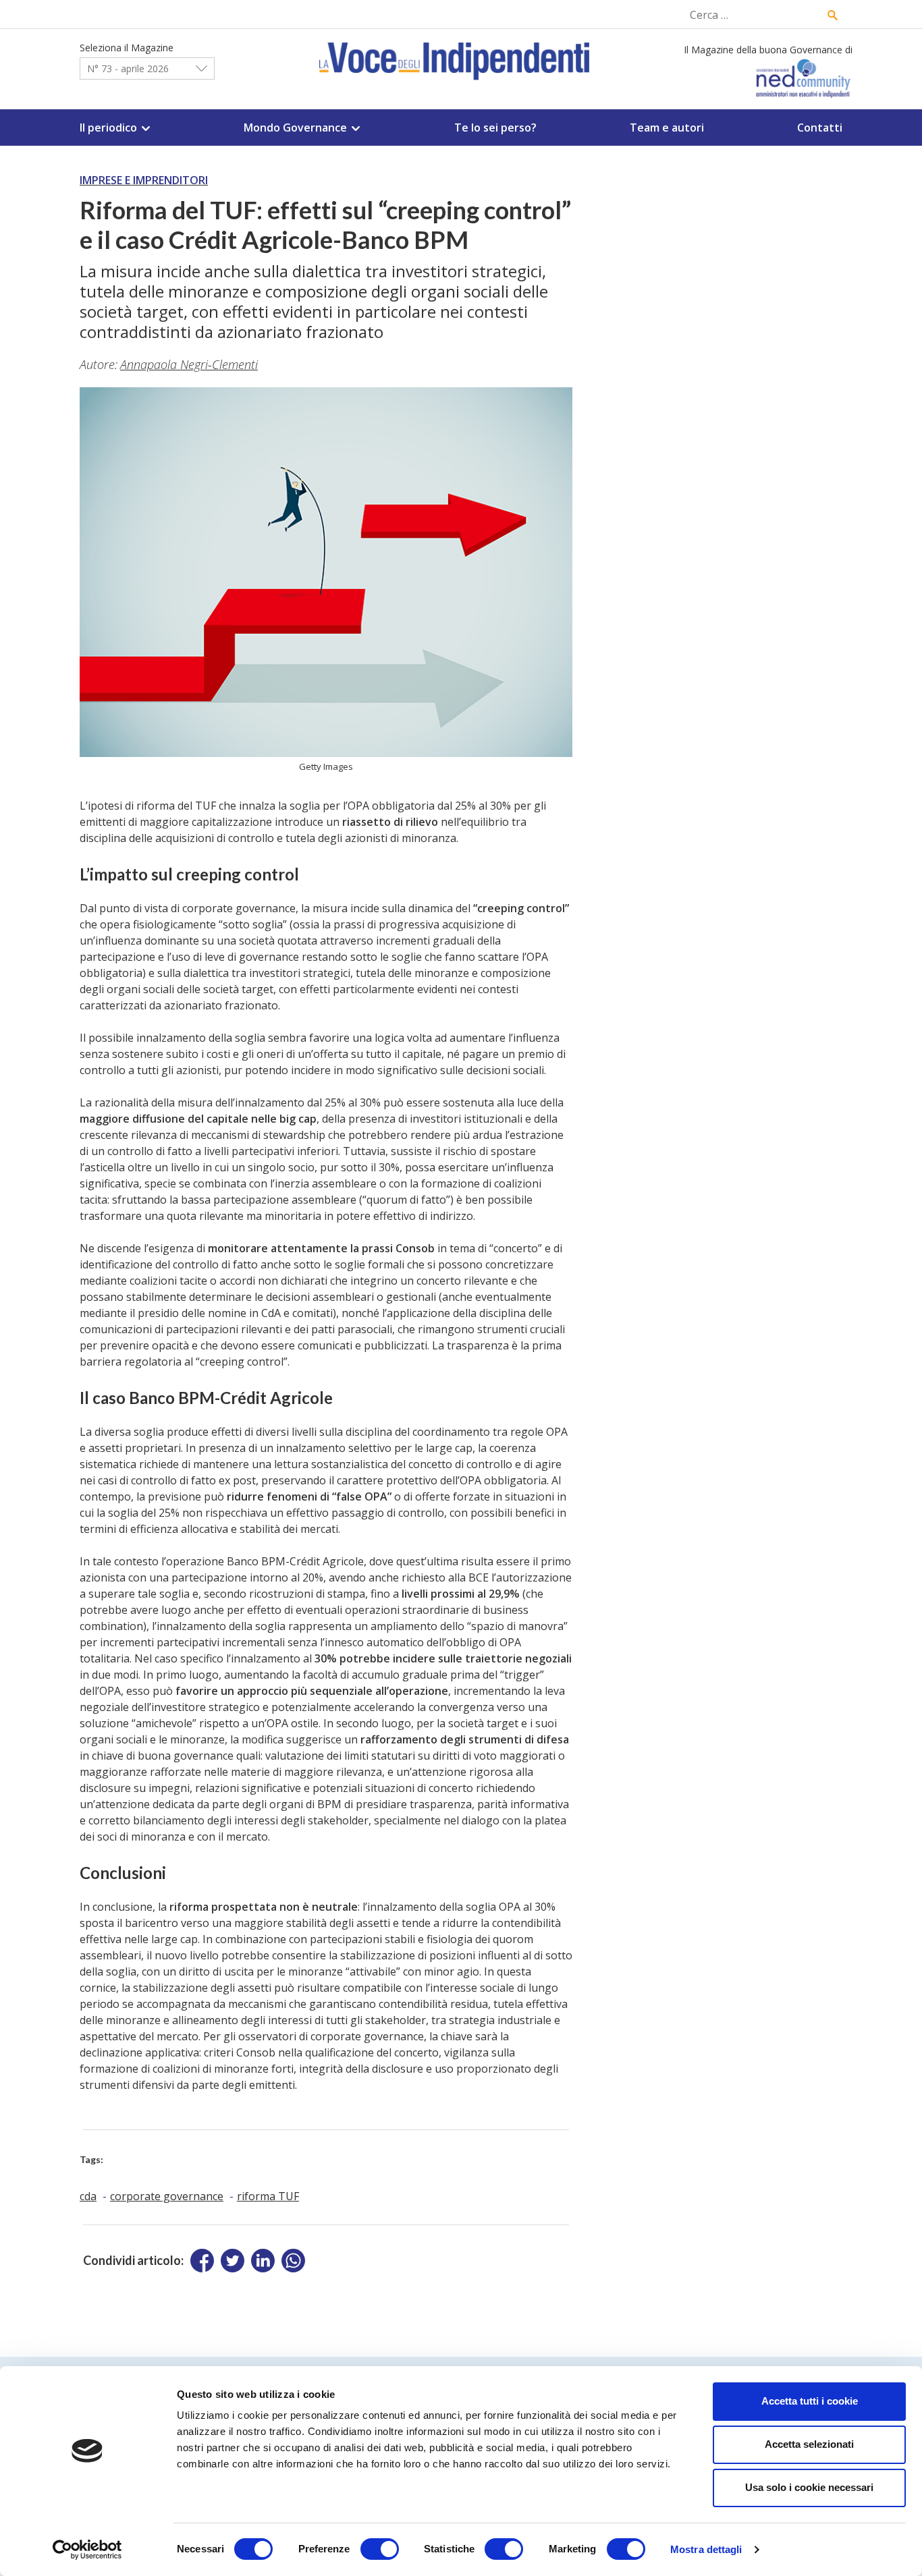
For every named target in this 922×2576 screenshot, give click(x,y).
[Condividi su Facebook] (202, 2261)
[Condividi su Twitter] (233, 2261)
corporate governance (167, 2196)
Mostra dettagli (706, 2549)
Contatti (820, 128)
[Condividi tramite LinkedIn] (263, 2261)
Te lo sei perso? (495, 128)
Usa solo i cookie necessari (809, 2487)
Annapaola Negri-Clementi (189, 364)
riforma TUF (268, 2196)
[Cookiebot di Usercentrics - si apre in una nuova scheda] (87, 2550)
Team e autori (667, 128)
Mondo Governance (295, 128)
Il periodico (108, 128)
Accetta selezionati (809, 2444)
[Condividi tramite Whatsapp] (293, 2261)
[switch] (380, 2549)
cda (88, 2196)
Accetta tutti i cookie (810, 2401)
